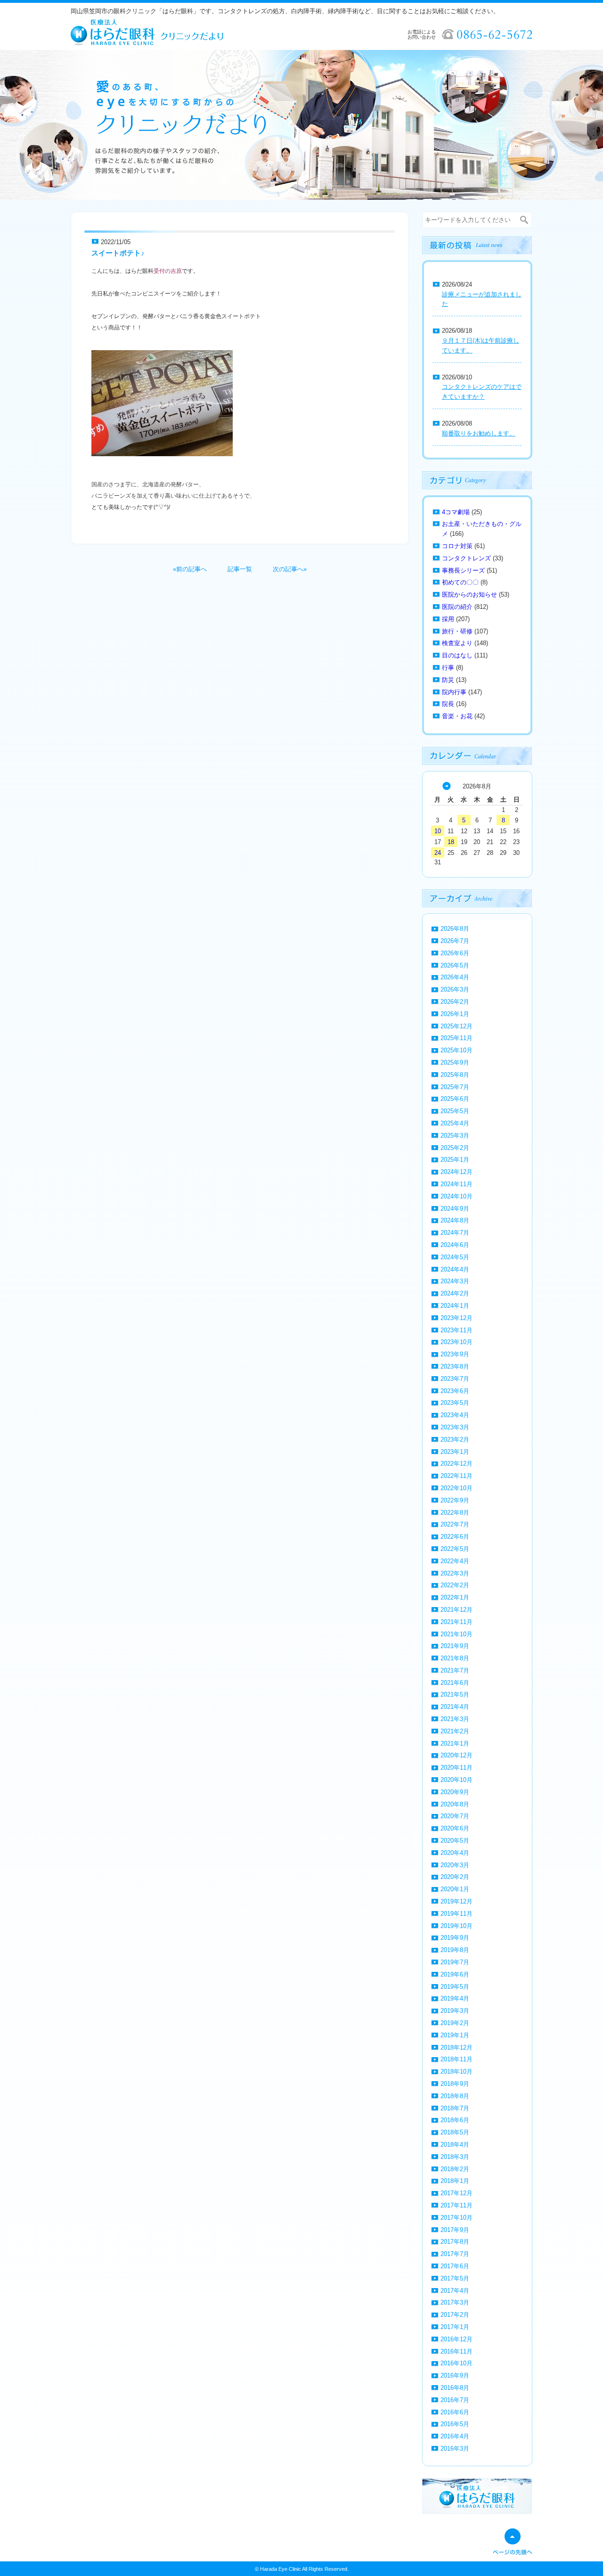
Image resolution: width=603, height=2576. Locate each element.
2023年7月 (455, 1379)
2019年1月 (455, 2035)
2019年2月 (455, 2023)
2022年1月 (455, 1597)
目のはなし (457, 655)
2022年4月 (455, 1561)
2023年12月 (456, 1318)
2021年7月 (455, 1670)
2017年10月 (456, 2218)
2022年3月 (455, 1573)
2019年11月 (456, 1914)
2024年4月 (455, 1269)
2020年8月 (455, 1804)
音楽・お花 (457, 716)
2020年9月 (455, 1792)
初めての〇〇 (460, 582)
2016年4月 (455, 2436)
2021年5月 (455, 1694)
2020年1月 (455, 1889)
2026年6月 (455, 953)
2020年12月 (456, 1755)
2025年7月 (455, 1087)
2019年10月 (456, 1926)
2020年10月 (456, 1780)
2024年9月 (455, 1209)
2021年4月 (455, 1707)
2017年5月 (455, 2278)
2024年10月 (456, 1196)
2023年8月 (455, 1366)
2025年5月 (455, 1111)
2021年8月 (455, 1658)
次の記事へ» (290, 569)
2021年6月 (455, 1683)
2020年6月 (455, 1828)
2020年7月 (455, 1816)
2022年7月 (455, 1524)
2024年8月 (455, 1220)
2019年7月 (455, 1962)
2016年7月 (455, 2400)
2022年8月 (455, 1513)
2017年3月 (455, 2302)
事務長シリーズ (463, 570)
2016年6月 (455, 2412)
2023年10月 (456, 1342)
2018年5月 (455, 2132)
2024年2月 (455, 1293)
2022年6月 (455, 1537)
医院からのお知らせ (469, 595)
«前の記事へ (190, 569)
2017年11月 (456, 2205)
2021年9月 (455, 1646)
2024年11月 (456, 1184)
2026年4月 (455, 977)
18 (451, 842)
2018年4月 (455, 2145)
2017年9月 (455, 2230)
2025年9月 (455, 1062)
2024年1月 (455, 1306)
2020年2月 (455, 1877)
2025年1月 (455, 1160)
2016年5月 (455, 2424)
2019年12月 (456, 1901)
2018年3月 (455, 2157)
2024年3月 (455, 1281)
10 (438, 831)
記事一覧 (240, 569)
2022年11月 (456, 1476)
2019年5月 (455, 1987)
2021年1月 (455, 1743)
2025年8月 (455, 1075)
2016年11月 (456, 2351)
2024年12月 (456, 1172)
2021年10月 (456, 1634)
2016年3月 (455, 2449)
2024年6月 (455, 1245)
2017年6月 (455, 2266)
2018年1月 (455, 2181)
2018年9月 (455, 2084)
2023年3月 (455, 1427)
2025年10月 (456, 1050)
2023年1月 (455, 1452)
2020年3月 (455, 1865)
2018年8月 (455, 2096)
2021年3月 (455, 1719)
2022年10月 (456, 1488)
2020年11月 (456, 1768)
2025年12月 (456, 1026)
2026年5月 (455, 965)
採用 (448, 619)
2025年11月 (456, 1038)
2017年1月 (455, 2327)
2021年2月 (455, 1731)
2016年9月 (455, 2375)
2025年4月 (455, 1123)
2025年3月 (455, 1136)
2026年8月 (455, 929)
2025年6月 (455, 1099)
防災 (448, 680)
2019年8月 (455, 1950)
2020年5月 (455, 1841)
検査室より (457, 643)
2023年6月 (455, 1391)
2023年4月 (455, 1415)
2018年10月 (456, 2071)
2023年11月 (456, 1330)
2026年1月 (455, 1014)
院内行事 (454, 692)
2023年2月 (455, 1440)
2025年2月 (455, 1148)
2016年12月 (456, 2339)
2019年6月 (455, 1974)
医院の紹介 (457, 607)
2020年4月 (455, 1853)
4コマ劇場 (456, 512)
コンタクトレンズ (466, 558)
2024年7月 (455, 1233)
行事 (448, 668)
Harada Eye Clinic (281, 2569)
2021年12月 (456, 1610)
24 (438, 853)
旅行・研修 (457, 631)
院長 (448, 704)
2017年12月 (456, 2193)
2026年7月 (455, 941)
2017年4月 (455, 2291)
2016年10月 (456, 2363)
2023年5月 (455, 1403)
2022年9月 (455, 1500)
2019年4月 (455, 1998)
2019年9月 (455, 1938)
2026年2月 (455, 1002)
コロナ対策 (457, 546)
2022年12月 (456, 1464)
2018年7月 (455, 2108)
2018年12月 (456, 2047)
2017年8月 (455, 2242)
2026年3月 (455, 989)
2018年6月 (455, 2120)
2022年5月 (455, 1549)
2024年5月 (455, 1257)
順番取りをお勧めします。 (479, 433)
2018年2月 (455, 2169)
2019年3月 (455, 2011)
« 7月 (447, 786)
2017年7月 (455, 2254)
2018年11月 (456, 2059)
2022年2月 (455, 1585)
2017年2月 (455, 2315)
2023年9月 (455, 1354)
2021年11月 (456, 1622)
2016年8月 (455, 2388)
